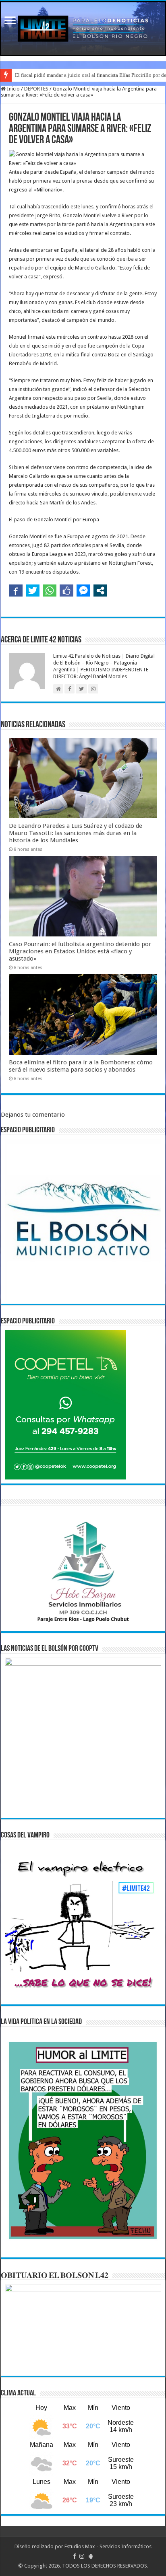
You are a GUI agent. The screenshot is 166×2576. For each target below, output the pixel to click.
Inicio (13, 89)
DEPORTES (36, 89)
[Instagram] (82, 2556)
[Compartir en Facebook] (16, 591)
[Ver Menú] (10, 21)
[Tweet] (33, 591)
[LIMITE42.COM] (83, 29)
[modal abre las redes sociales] (100, 591)
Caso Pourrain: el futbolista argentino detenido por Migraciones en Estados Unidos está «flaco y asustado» (80, 951)
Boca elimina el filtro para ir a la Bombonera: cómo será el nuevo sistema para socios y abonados (81, 1066)
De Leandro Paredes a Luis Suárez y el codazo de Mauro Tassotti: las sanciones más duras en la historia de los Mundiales (76, 833)
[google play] (91, 2556)
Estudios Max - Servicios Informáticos (108, 2546)
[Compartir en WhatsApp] (50, 591)
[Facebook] (75, 2556)
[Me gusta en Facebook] (66, 591)
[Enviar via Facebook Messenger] (83, 591)
